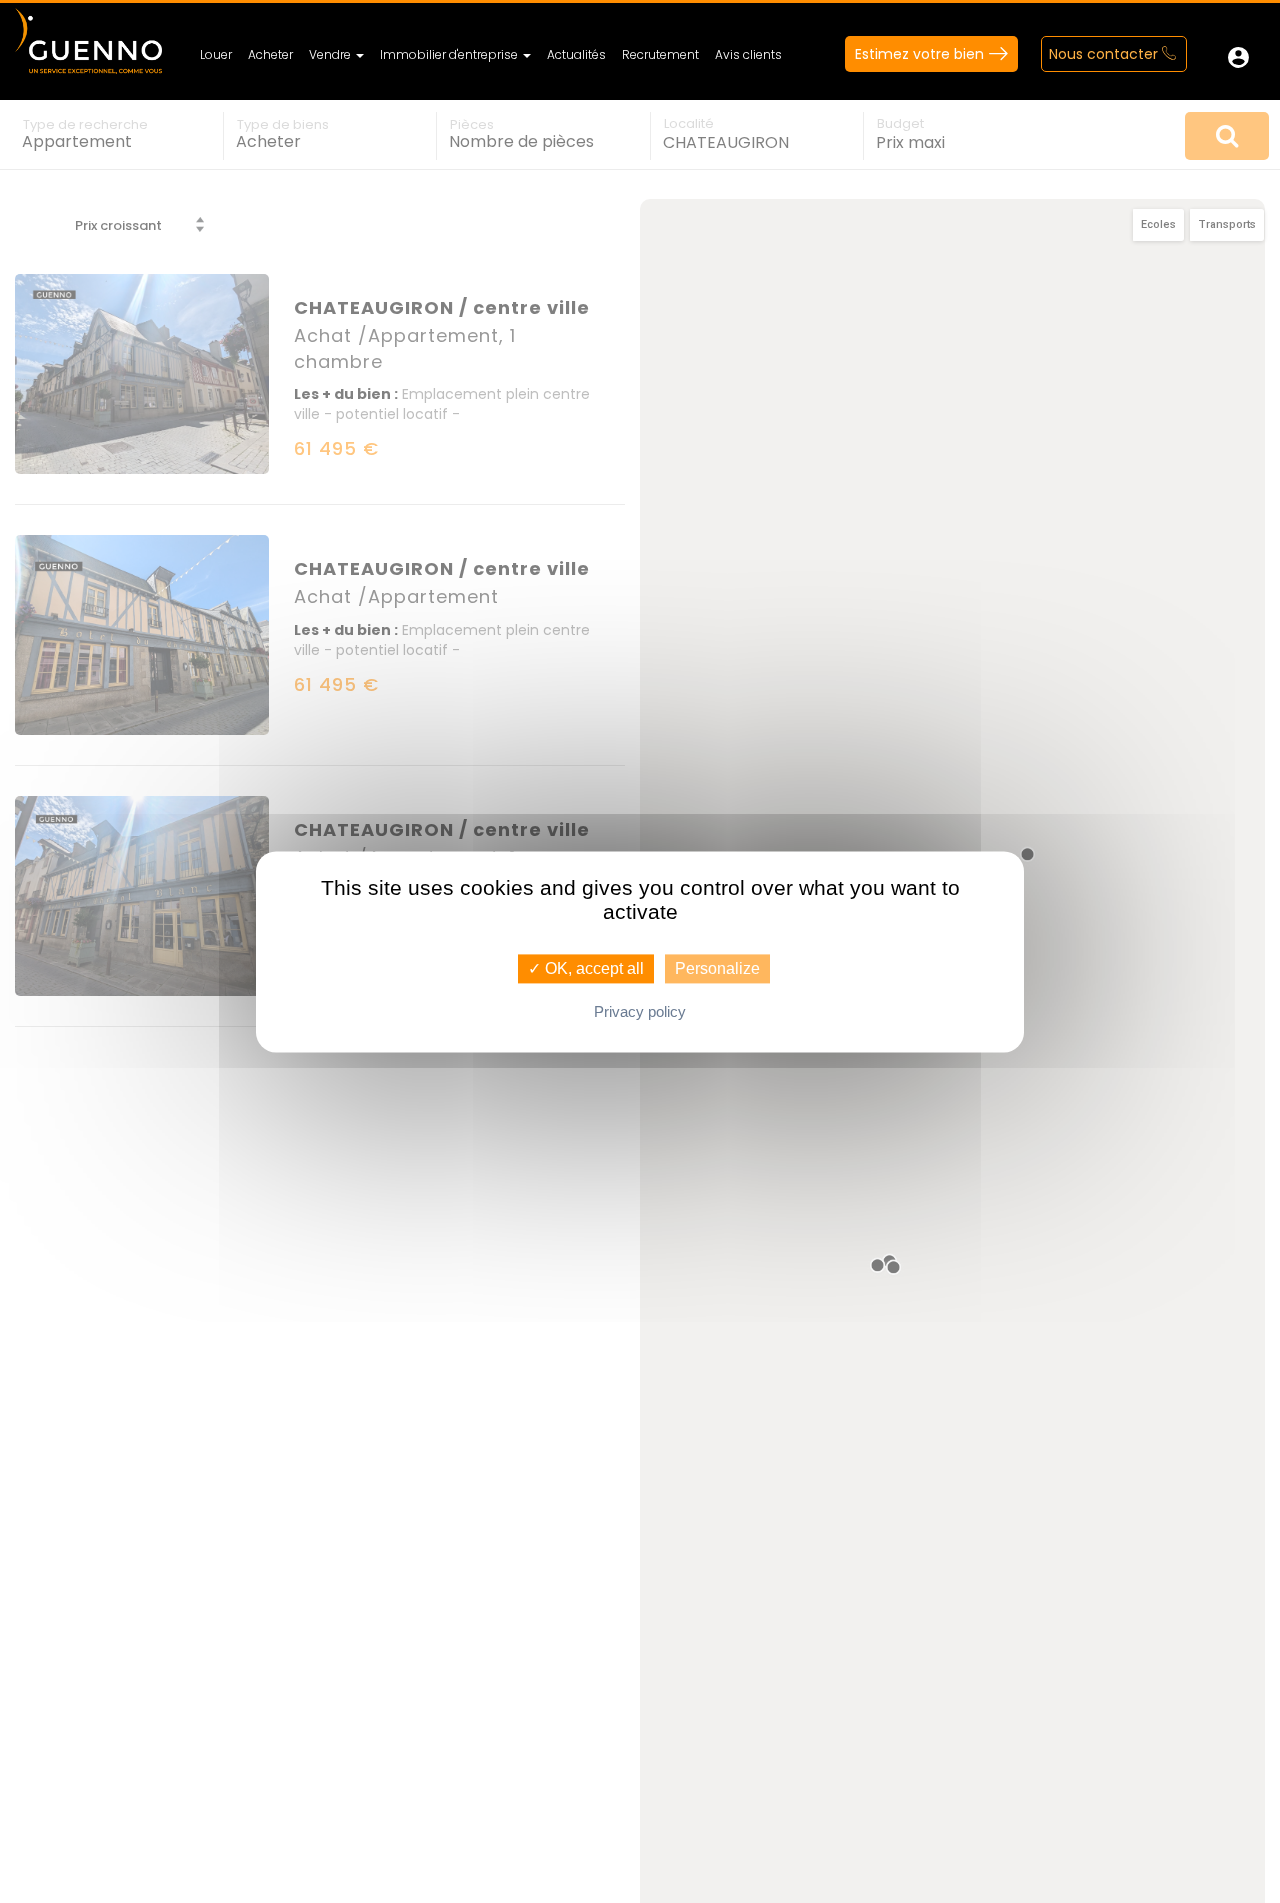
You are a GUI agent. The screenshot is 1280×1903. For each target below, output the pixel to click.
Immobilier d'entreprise (450, 54)
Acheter (270, 54)
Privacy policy (640, 1011)
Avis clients (748, 54)
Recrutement (660, 54)
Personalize (717, 968)
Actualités (576, 54)
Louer (216, 54)
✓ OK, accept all (586, 968)
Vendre (331, 54)
